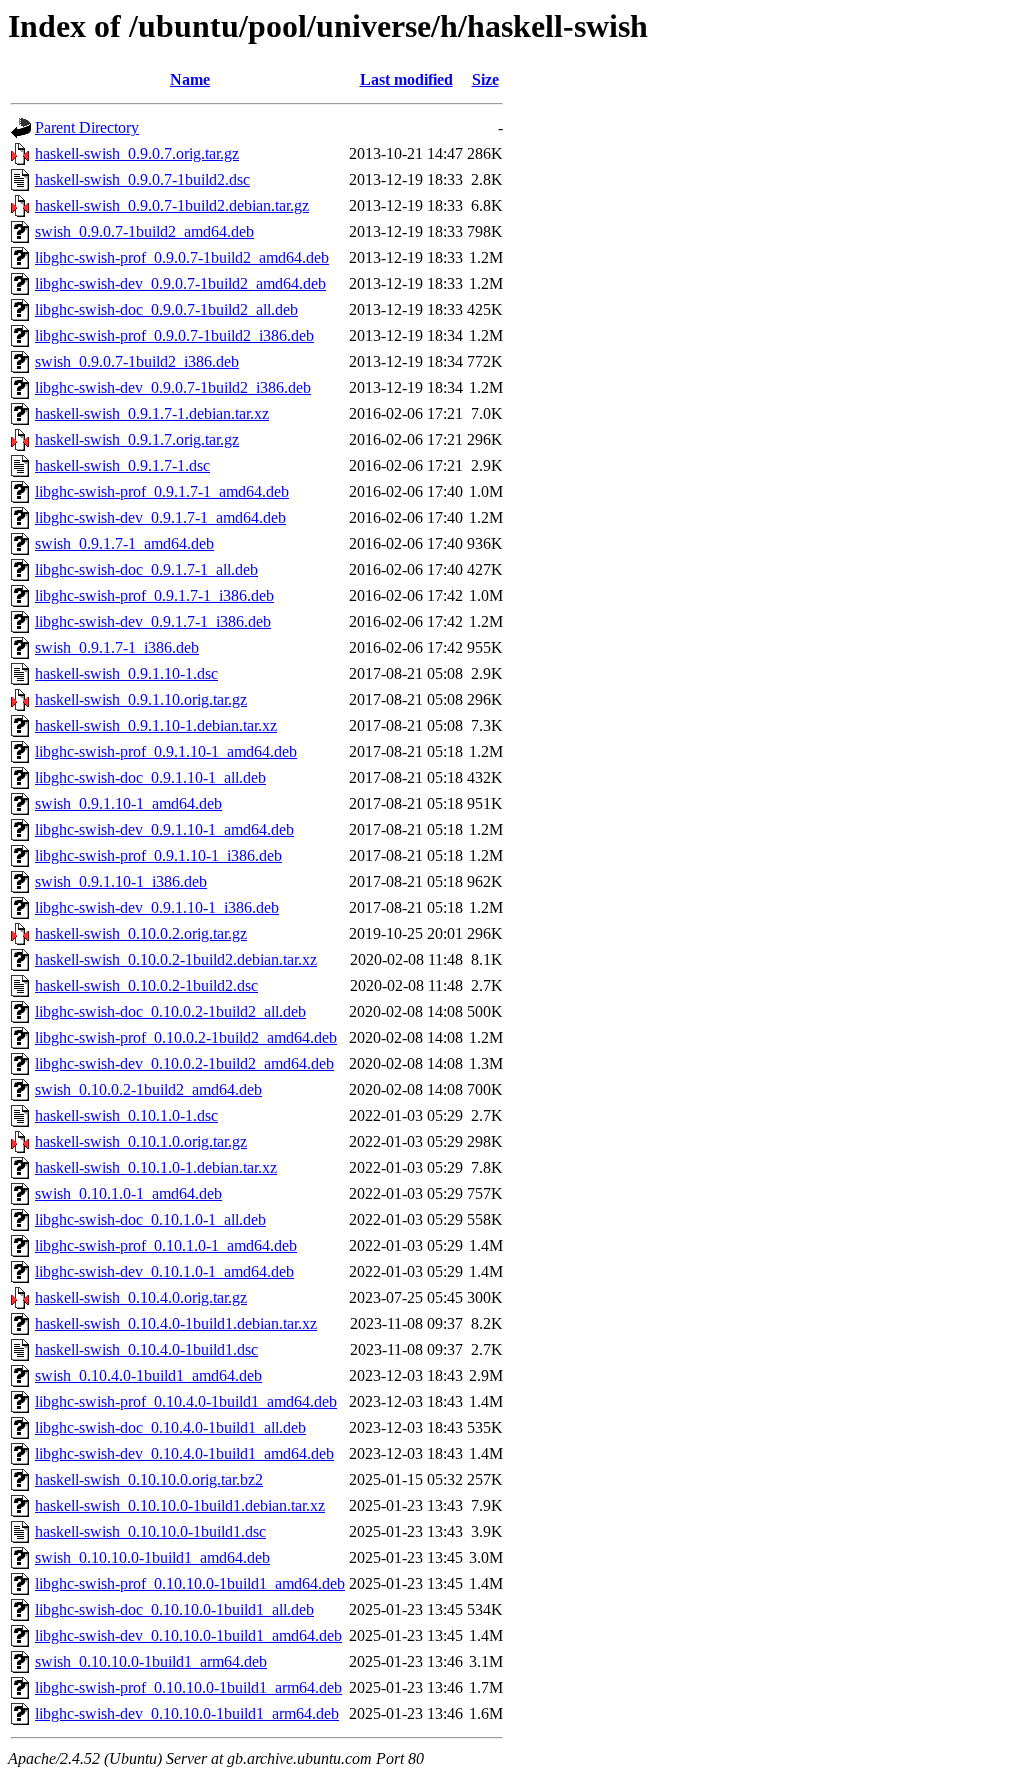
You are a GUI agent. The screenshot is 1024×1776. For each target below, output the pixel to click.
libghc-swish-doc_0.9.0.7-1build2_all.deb (166, 309)
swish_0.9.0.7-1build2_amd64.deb (144, 231)
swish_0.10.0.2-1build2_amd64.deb (148, 1089)
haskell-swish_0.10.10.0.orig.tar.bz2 (149, 1479)
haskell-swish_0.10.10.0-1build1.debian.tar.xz (180, 1505)
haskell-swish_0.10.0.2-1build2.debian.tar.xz (176, 959)
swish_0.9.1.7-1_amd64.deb (124, 543)
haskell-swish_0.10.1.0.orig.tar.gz (141, 1141)
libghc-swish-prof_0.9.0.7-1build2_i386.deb (174, 335)
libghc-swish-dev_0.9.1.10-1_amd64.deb (164, 829)
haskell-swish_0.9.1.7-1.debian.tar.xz (152, 413)
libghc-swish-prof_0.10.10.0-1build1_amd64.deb (190, 1583)
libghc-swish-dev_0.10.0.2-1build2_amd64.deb (184, 1063)
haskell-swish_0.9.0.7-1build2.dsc (142, 179)
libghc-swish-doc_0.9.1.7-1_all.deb (146, 569)
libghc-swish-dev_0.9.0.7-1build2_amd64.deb (180, 283)
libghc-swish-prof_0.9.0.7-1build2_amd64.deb (182, 257)
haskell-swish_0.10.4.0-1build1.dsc (146, 1349)
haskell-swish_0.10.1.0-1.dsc (126, 1115)
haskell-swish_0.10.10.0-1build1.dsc (150, 1531)
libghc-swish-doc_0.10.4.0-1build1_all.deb (170, 1427)
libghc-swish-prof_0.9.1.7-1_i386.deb (154, 595)
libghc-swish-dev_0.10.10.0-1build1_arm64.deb (187, 1713)
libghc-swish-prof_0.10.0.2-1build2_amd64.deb (186, 1037)
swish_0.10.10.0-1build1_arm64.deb (151, 1661)
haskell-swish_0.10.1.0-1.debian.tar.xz (156, 1167)
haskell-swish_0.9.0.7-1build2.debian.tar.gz (172, 205)
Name (190, 79)
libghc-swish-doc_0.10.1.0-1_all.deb (150, 1219)
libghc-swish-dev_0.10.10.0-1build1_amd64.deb (188, 1635)
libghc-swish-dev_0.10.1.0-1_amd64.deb (164, 1271)
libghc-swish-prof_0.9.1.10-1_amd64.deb (166, 751)
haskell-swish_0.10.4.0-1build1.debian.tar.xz (176, 1323)
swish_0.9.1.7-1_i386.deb (117, 647)
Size (485, 79)
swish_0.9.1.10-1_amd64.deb (128, 803)
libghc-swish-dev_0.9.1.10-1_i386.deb (157, 907)
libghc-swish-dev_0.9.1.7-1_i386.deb (153, 621)
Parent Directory (87, 127)
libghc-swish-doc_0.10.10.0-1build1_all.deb (174, 1609)
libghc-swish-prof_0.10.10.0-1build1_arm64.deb (188, 1687)
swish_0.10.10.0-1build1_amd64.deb (152, 1557)
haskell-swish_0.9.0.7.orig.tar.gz (137, 153)
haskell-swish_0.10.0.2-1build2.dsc (146, 985)
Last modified (406, 79)
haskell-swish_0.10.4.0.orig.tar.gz (141, 1297)
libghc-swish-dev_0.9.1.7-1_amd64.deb (160, 517)
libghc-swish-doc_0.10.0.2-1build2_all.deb (170, 1011)
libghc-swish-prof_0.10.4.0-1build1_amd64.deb (186, 1401)
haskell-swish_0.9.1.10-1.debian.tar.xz (156, 725)
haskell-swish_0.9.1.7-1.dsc (122, 465)
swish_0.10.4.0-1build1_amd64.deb (148, 1375)
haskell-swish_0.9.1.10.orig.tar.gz (141, 699)
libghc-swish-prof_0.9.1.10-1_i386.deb (158, 855)
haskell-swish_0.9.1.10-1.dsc (126, 673)
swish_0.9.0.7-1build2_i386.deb (137, 361)
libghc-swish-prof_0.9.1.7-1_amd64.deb (162, 491)
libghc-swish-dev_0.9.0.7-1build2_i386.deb (173, 387)
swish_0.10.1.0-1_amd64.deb (128, 1193)
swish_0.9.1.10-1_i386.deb (121, 881)
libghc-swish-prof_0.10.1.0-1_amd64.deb (166, 1245)
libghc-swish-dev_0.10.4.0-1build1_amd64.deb (184, 1453)
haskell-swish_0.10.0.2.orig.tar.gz (141, 933)
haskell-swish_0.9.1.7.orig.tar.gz (137, 439)
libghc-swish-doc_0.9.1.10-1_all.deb (150, 777)
